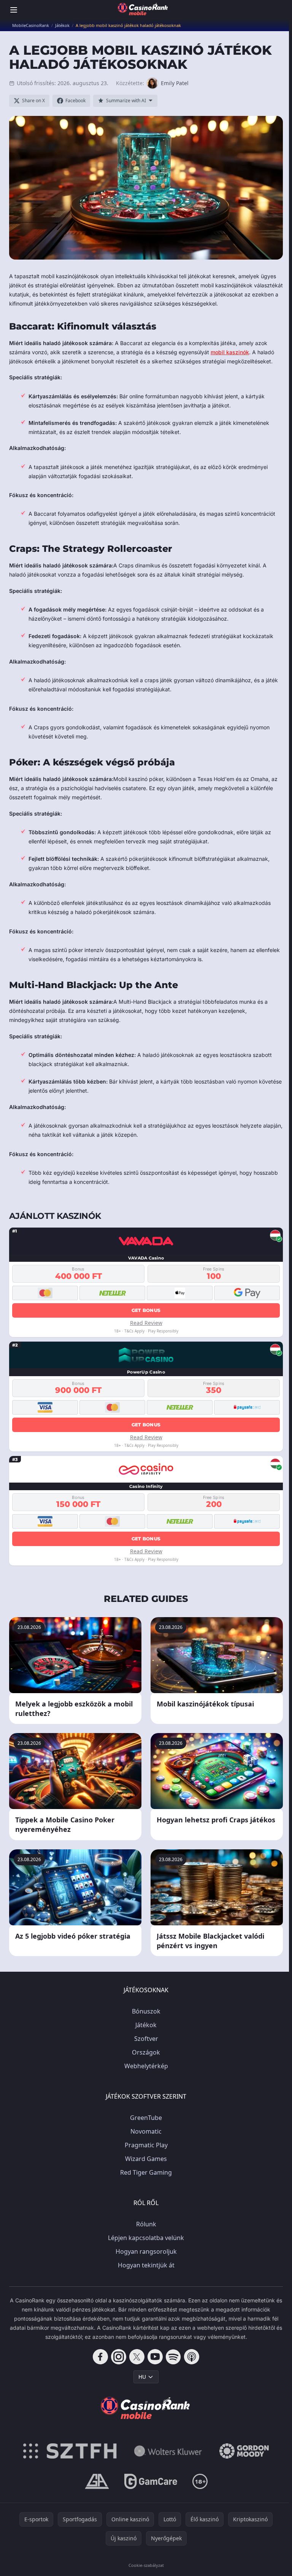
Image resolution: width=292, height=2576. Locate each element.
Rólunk (146, 2224)
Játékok (146, 2025)
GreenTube (146, 2118)
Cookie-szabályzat (146, 2565)
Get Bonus (146, 1310)
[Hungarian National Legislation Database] (168, 2451)
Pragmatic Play (146, 2145)
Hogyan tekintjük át (146, 2265)
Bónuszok (146, 2011)
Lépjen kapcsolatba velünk (146, 2238)
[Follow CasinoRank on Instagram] (119, 2357)
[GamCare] (151, 2481)
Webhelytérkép (146, 2066)
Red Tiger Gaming (146, 2172)
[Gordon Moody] (244, 2451)
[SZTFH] (70, 2451)
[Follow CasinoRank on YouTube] (155, 2357)
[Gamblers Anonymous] (97, 2481)
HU (142, 2377)
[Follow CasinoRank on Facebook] (100, 2357)
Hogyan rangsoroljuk (146, 2251)
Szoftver (146, 2039)
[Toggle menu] (14, 10)
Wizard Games (146, 2159)
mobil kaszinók (230, 352)
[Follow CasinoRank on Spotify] (173, 2357)
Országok (146, 2052)
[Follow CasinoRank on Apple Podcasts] (192, 2357)
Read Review (146, 1323)
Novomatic (146, 2131)
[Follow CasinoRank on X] (137, 2357)
